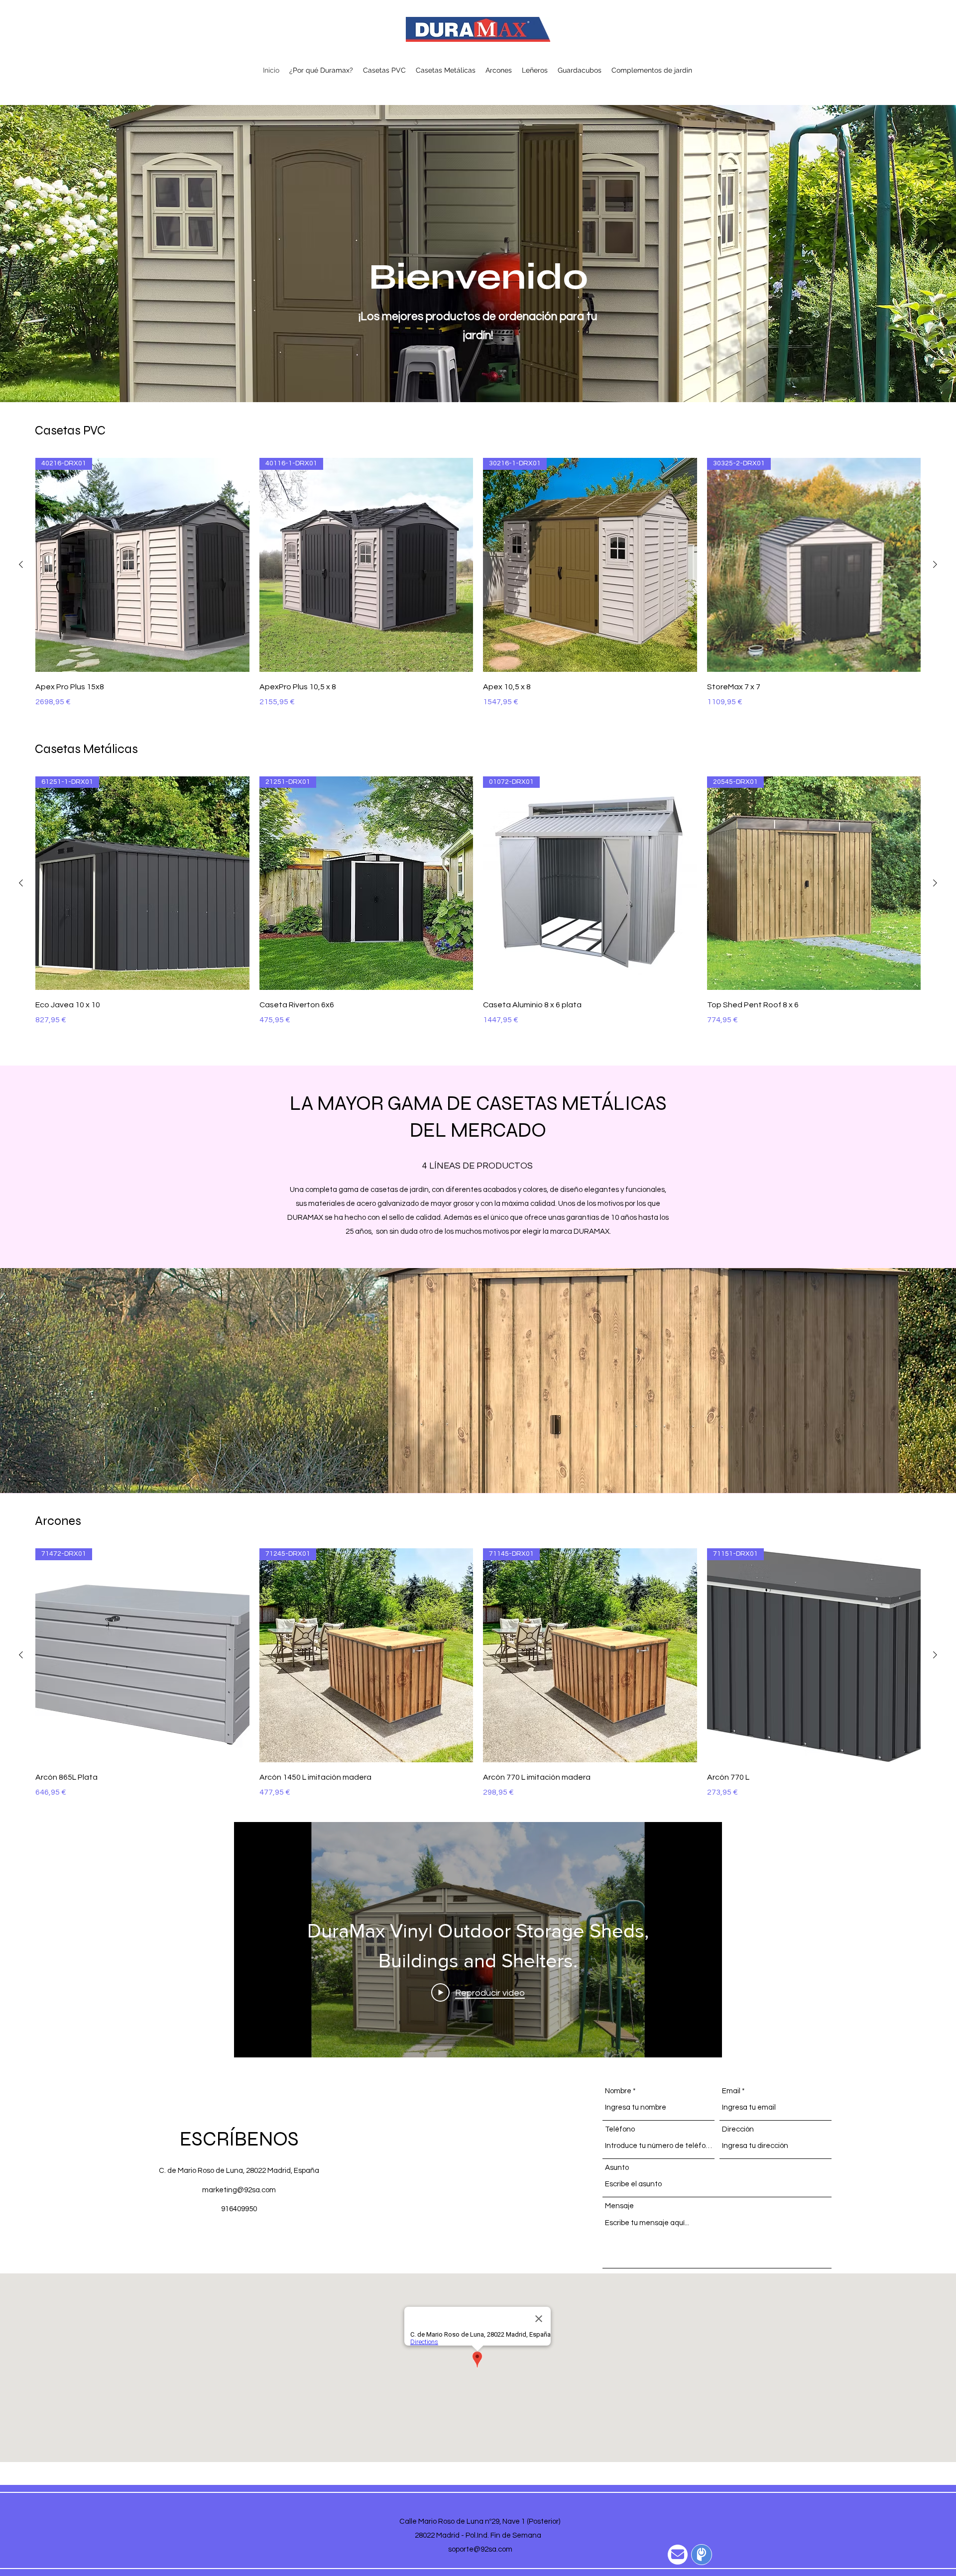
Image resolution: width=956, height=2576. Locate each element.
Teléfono (620, 2129)
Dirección (738, 2129)
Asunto (617, 2168)
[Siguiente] (935, 564)
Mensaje (619, 2206)
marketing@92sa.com (239, 2190)
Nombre (618, 2091)
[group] (478, 583)
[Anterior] (21, 564)
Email (731, 2091)
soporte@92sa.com (480, 2549)
